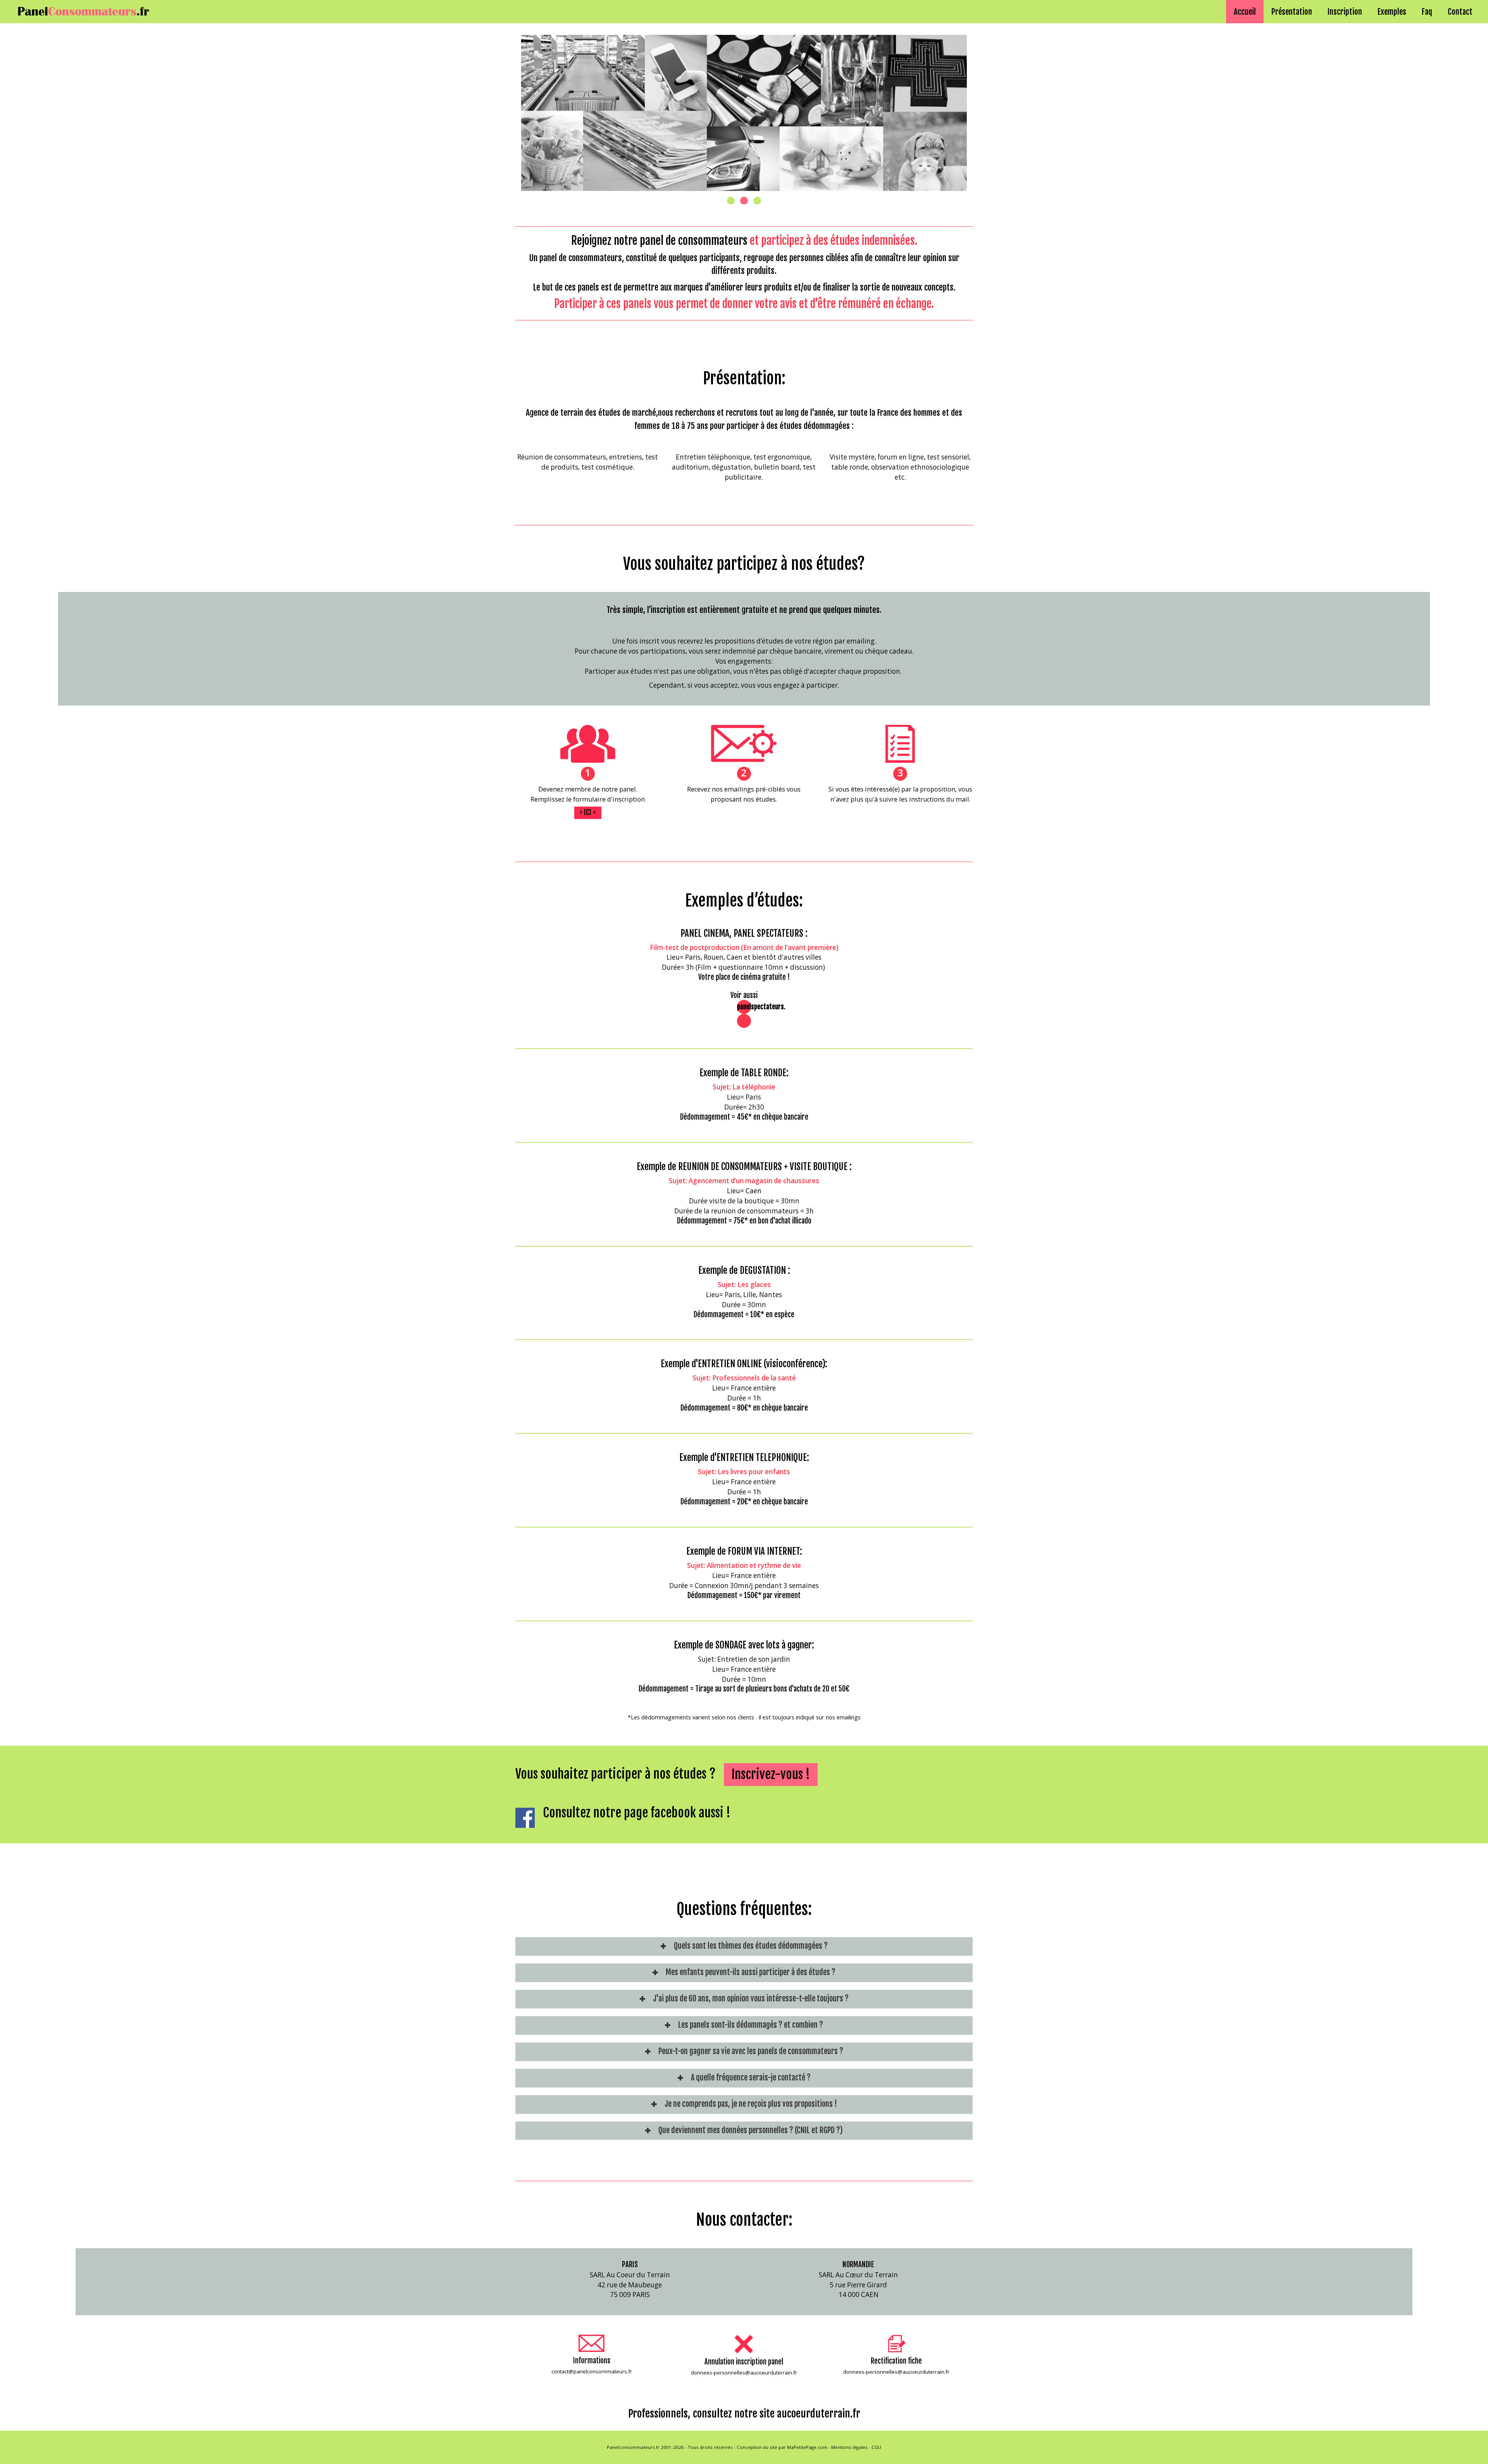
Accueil (1245, 12)
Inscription (1345, 12)
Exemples (1392, 12)
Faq (1427, 12)
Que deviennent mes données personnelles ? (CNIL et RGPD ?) (751, 2130)
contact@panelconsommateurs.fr (592, 2371)
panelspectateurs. (761, 1007)
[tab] (744, 1946)
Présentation (1292, 12)
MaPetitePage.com (807, 2447)
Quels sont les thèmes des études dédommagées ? (751, 1946)
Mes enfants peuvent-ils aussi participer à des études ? (751, 1972)
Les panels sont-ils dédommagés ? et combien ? (751, 2025)
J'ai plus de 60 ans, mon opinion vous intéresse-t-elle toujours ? (751, 1999)
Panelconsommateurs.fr (633, 2447)
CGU (876, 2447)
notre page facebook (645, 1813)
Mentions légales (849, 2447)
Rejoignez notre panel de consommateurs (659, 241)
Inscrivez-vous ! (771, 1774)
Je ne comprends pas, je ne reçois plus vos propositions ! (751, 2104)
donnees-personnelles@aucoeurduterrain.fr (744, 2373)
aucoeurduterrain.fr (819, 2414)
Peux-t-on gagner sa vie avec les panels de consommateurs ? (751, 2051)
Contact (1460, 12)
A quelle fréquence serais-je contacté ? (751, 2078)
